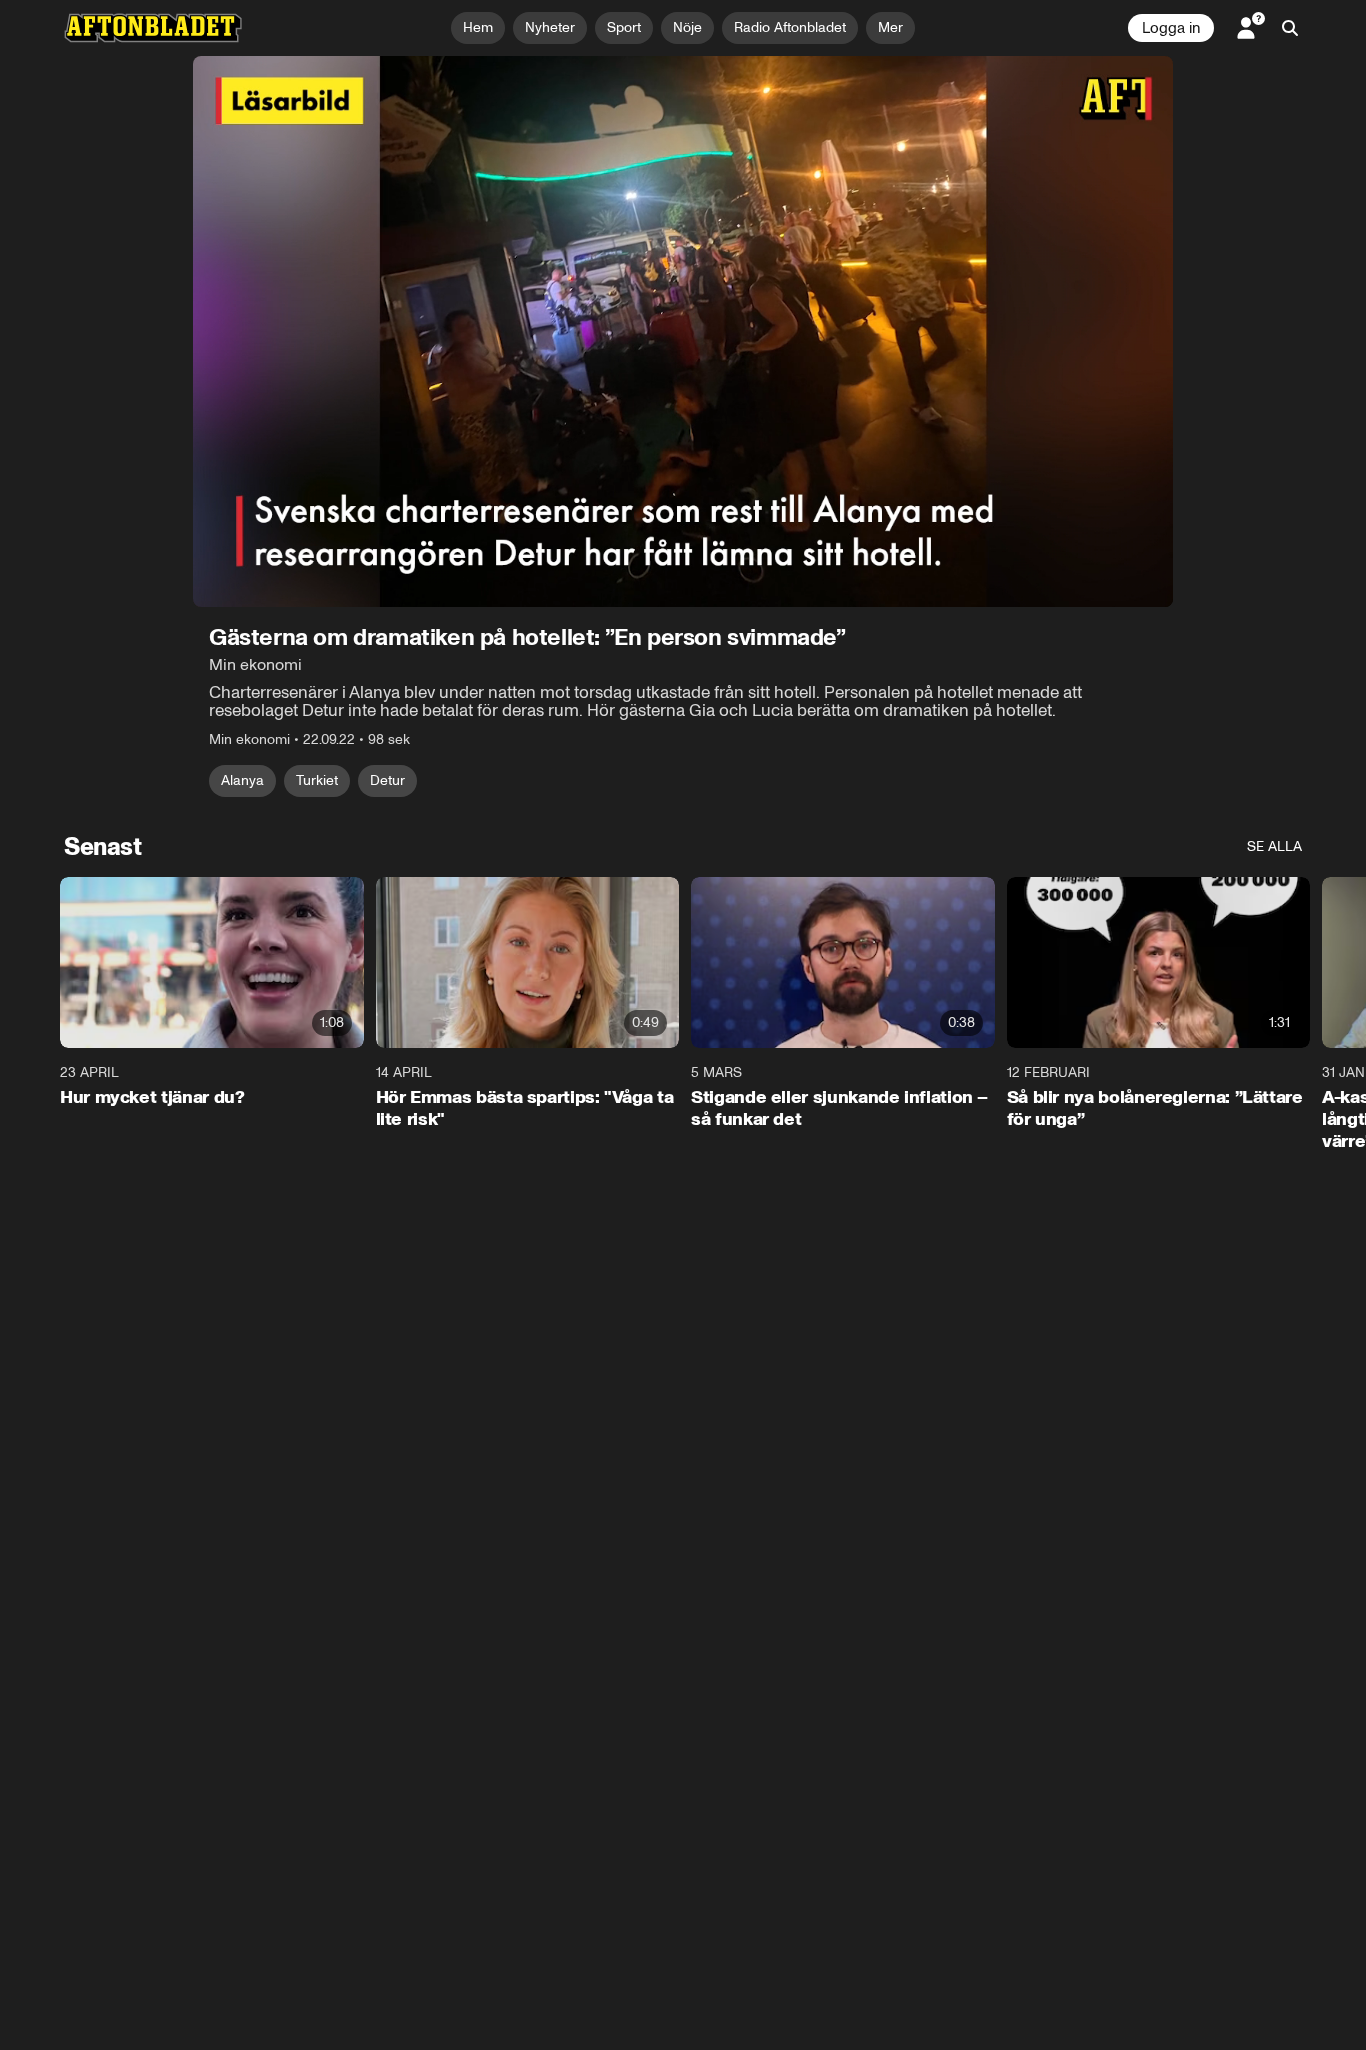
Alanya (242, 780)
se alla (1274, 846)
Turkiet (317, 780)
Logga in (1171, 28)
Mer (890, 27)
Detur (387, 780)
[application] (683, 331)
